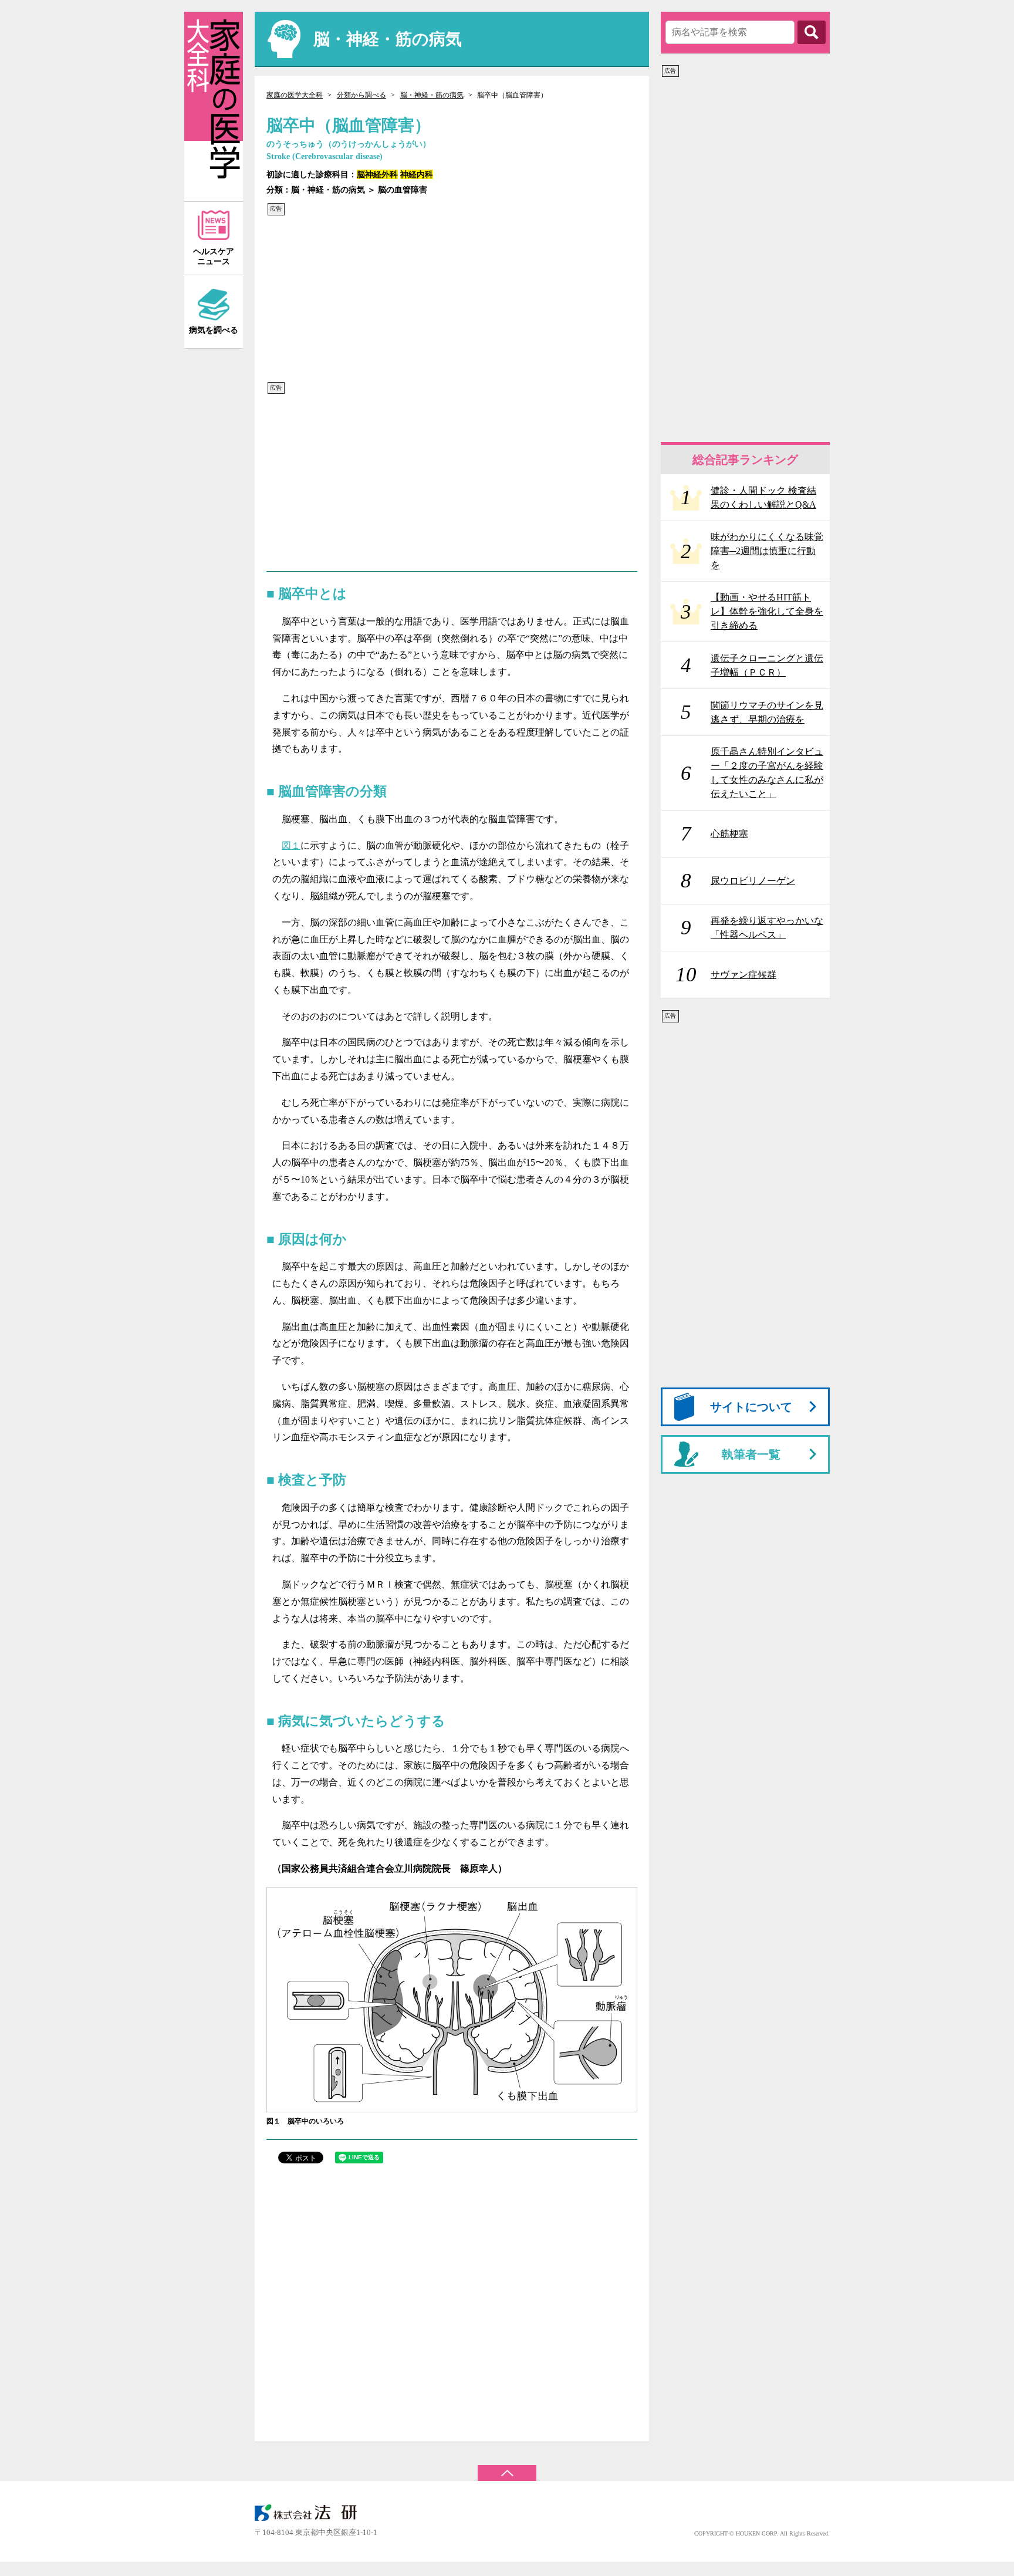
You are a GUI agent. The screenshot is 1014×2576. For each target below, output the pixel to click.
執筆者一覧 (751, 1454)
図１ (291, 845)
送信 (812, 32)
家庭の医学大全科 (295, 95)
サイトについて (751, 1407)
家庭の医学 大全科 (214, 107)
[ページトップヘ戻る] (507, 2467)
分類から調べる (361, 95)
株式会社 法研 (313, 2513)
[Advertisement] (448, 299)
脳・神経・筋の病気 (432, 95)
